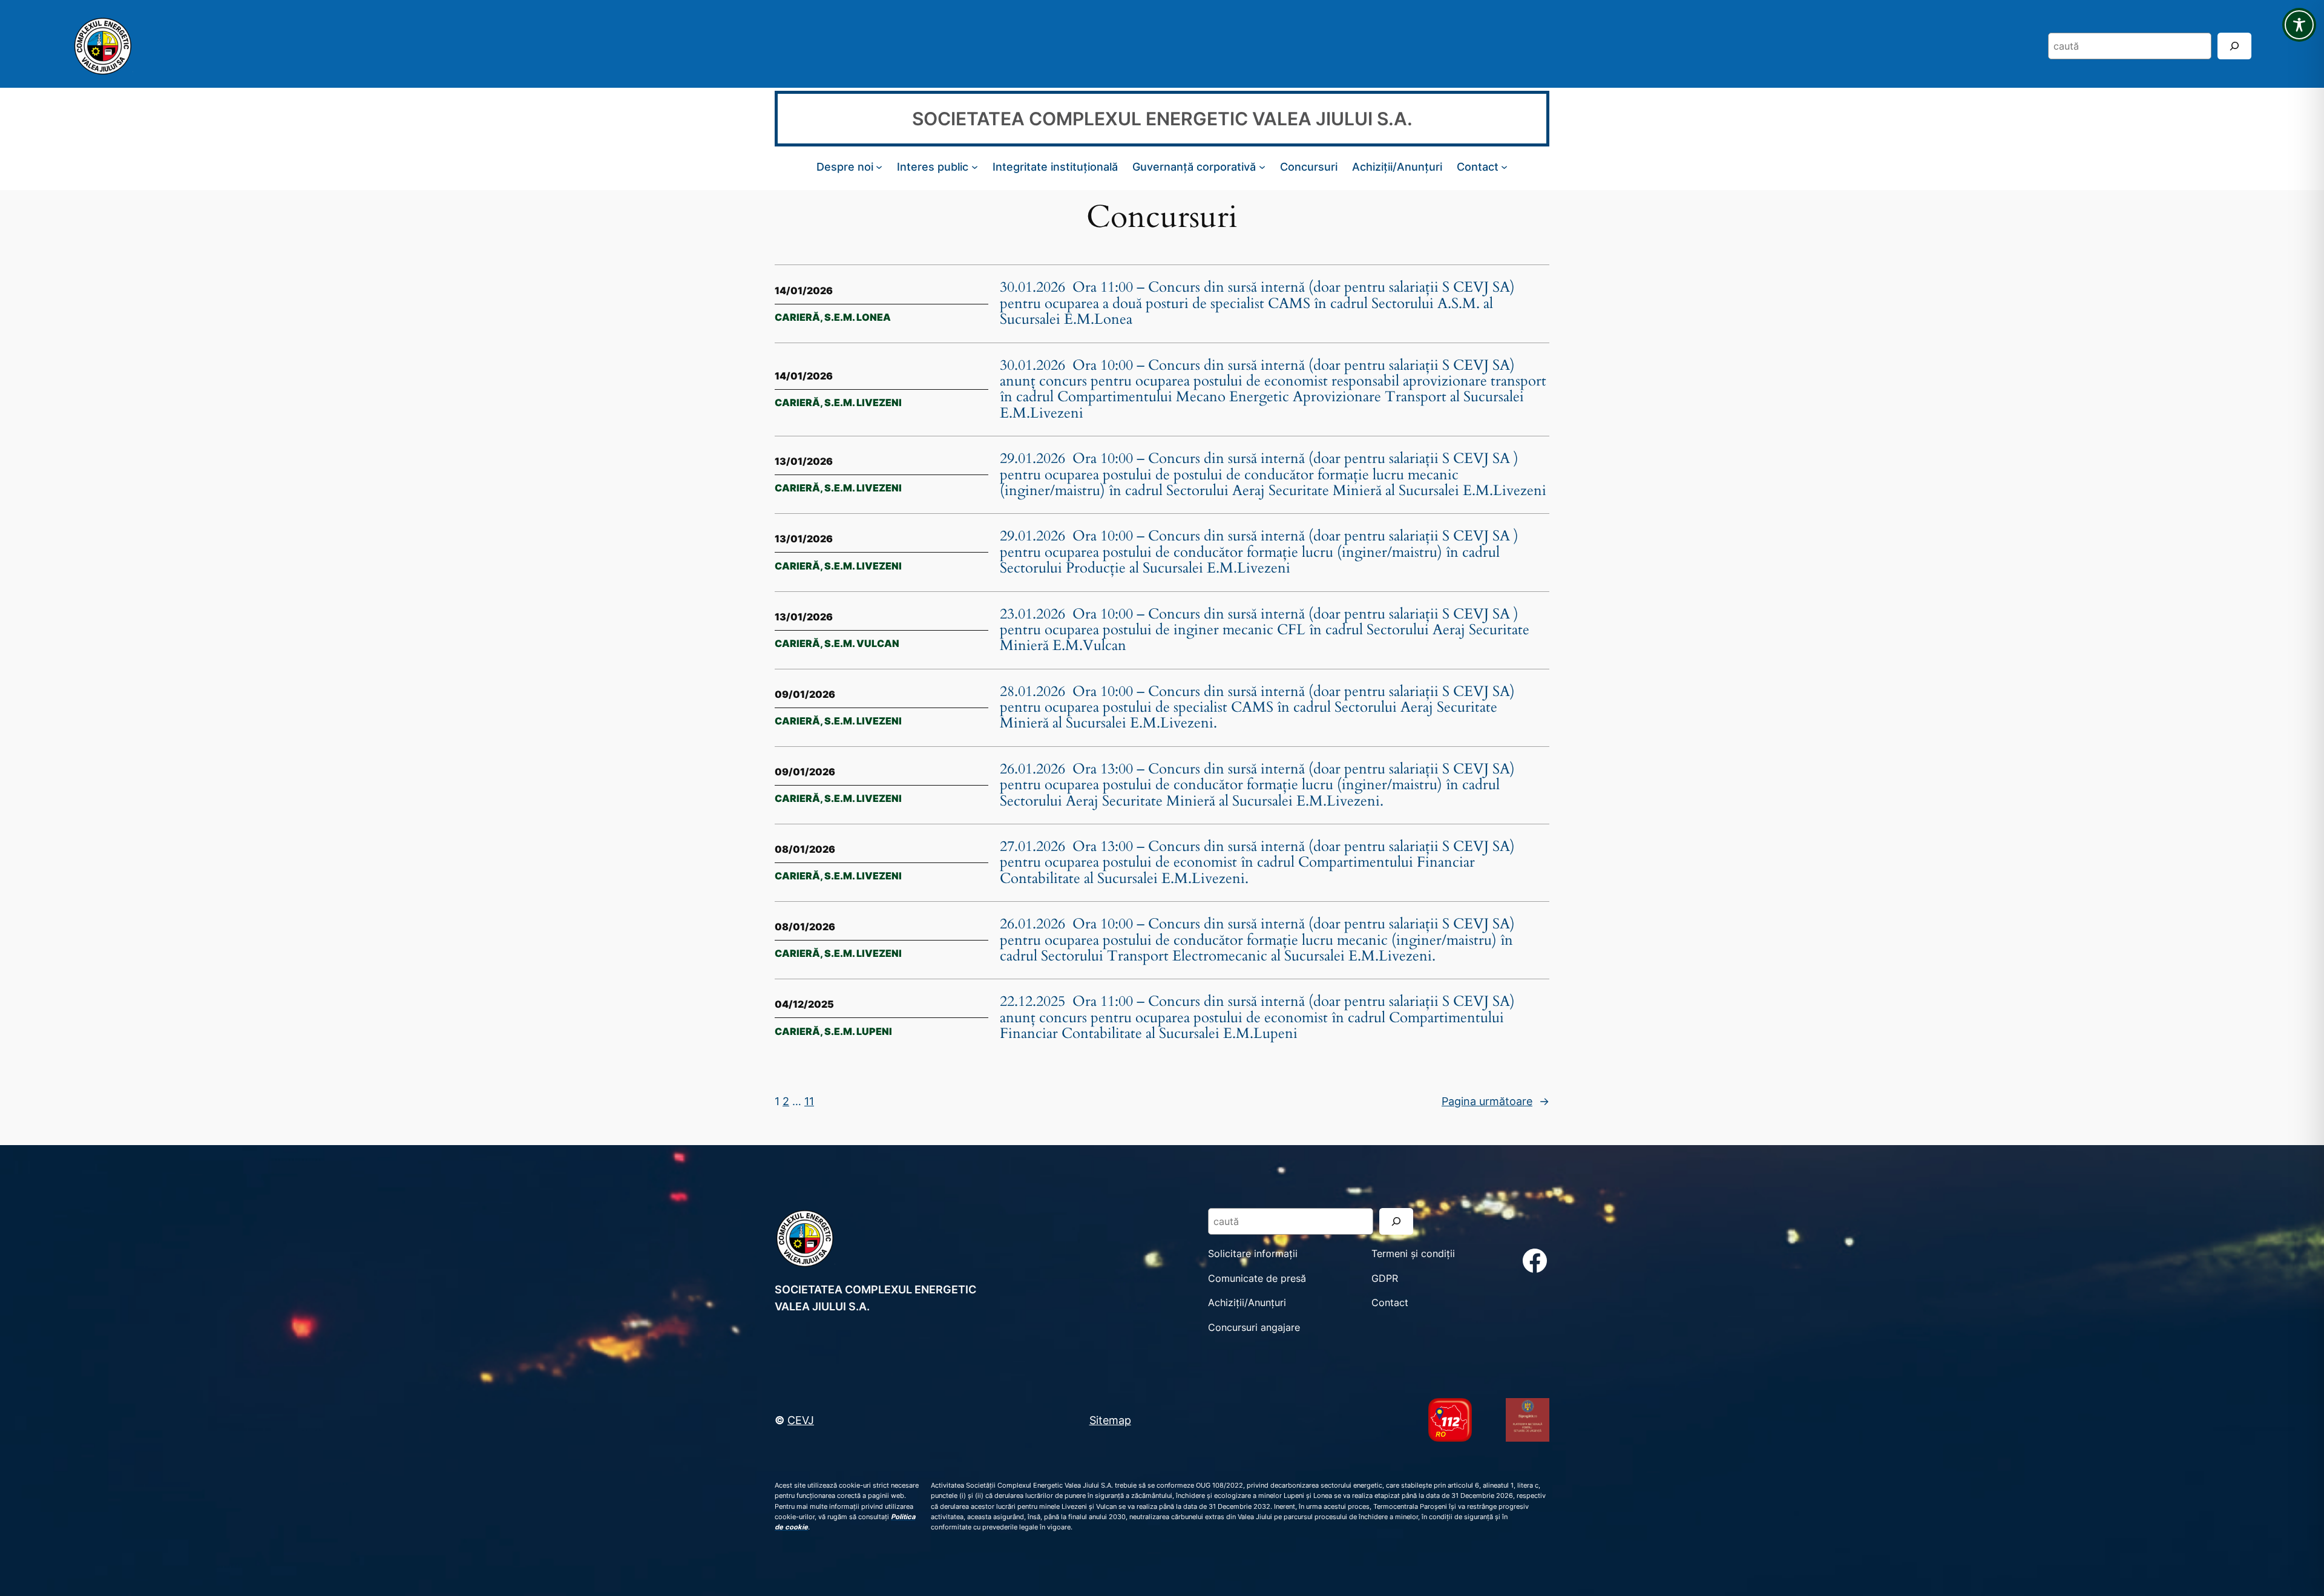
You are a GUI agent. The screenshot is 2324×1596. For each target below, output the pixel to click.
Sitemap (1110, 1420)
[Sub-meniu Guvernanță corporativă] (1262, 167)
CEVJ (801, 1420)
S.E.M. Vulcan (862, 643)
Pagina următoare (1495, 1101)
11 (809, 1101)
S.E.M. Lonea (858, 317)
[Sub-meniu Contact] (1504, 167)
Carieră (797, 317)
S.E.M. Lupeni (858, 1031)
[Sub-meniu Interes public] (975, 167)
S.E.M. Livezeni (863, 402)
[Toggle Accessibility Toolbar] (2299, 25)
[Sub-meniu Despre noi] (879, 167)
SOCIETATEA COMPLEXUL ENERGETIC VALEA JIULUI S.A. (1162, 119)
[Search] (2234, 46)
